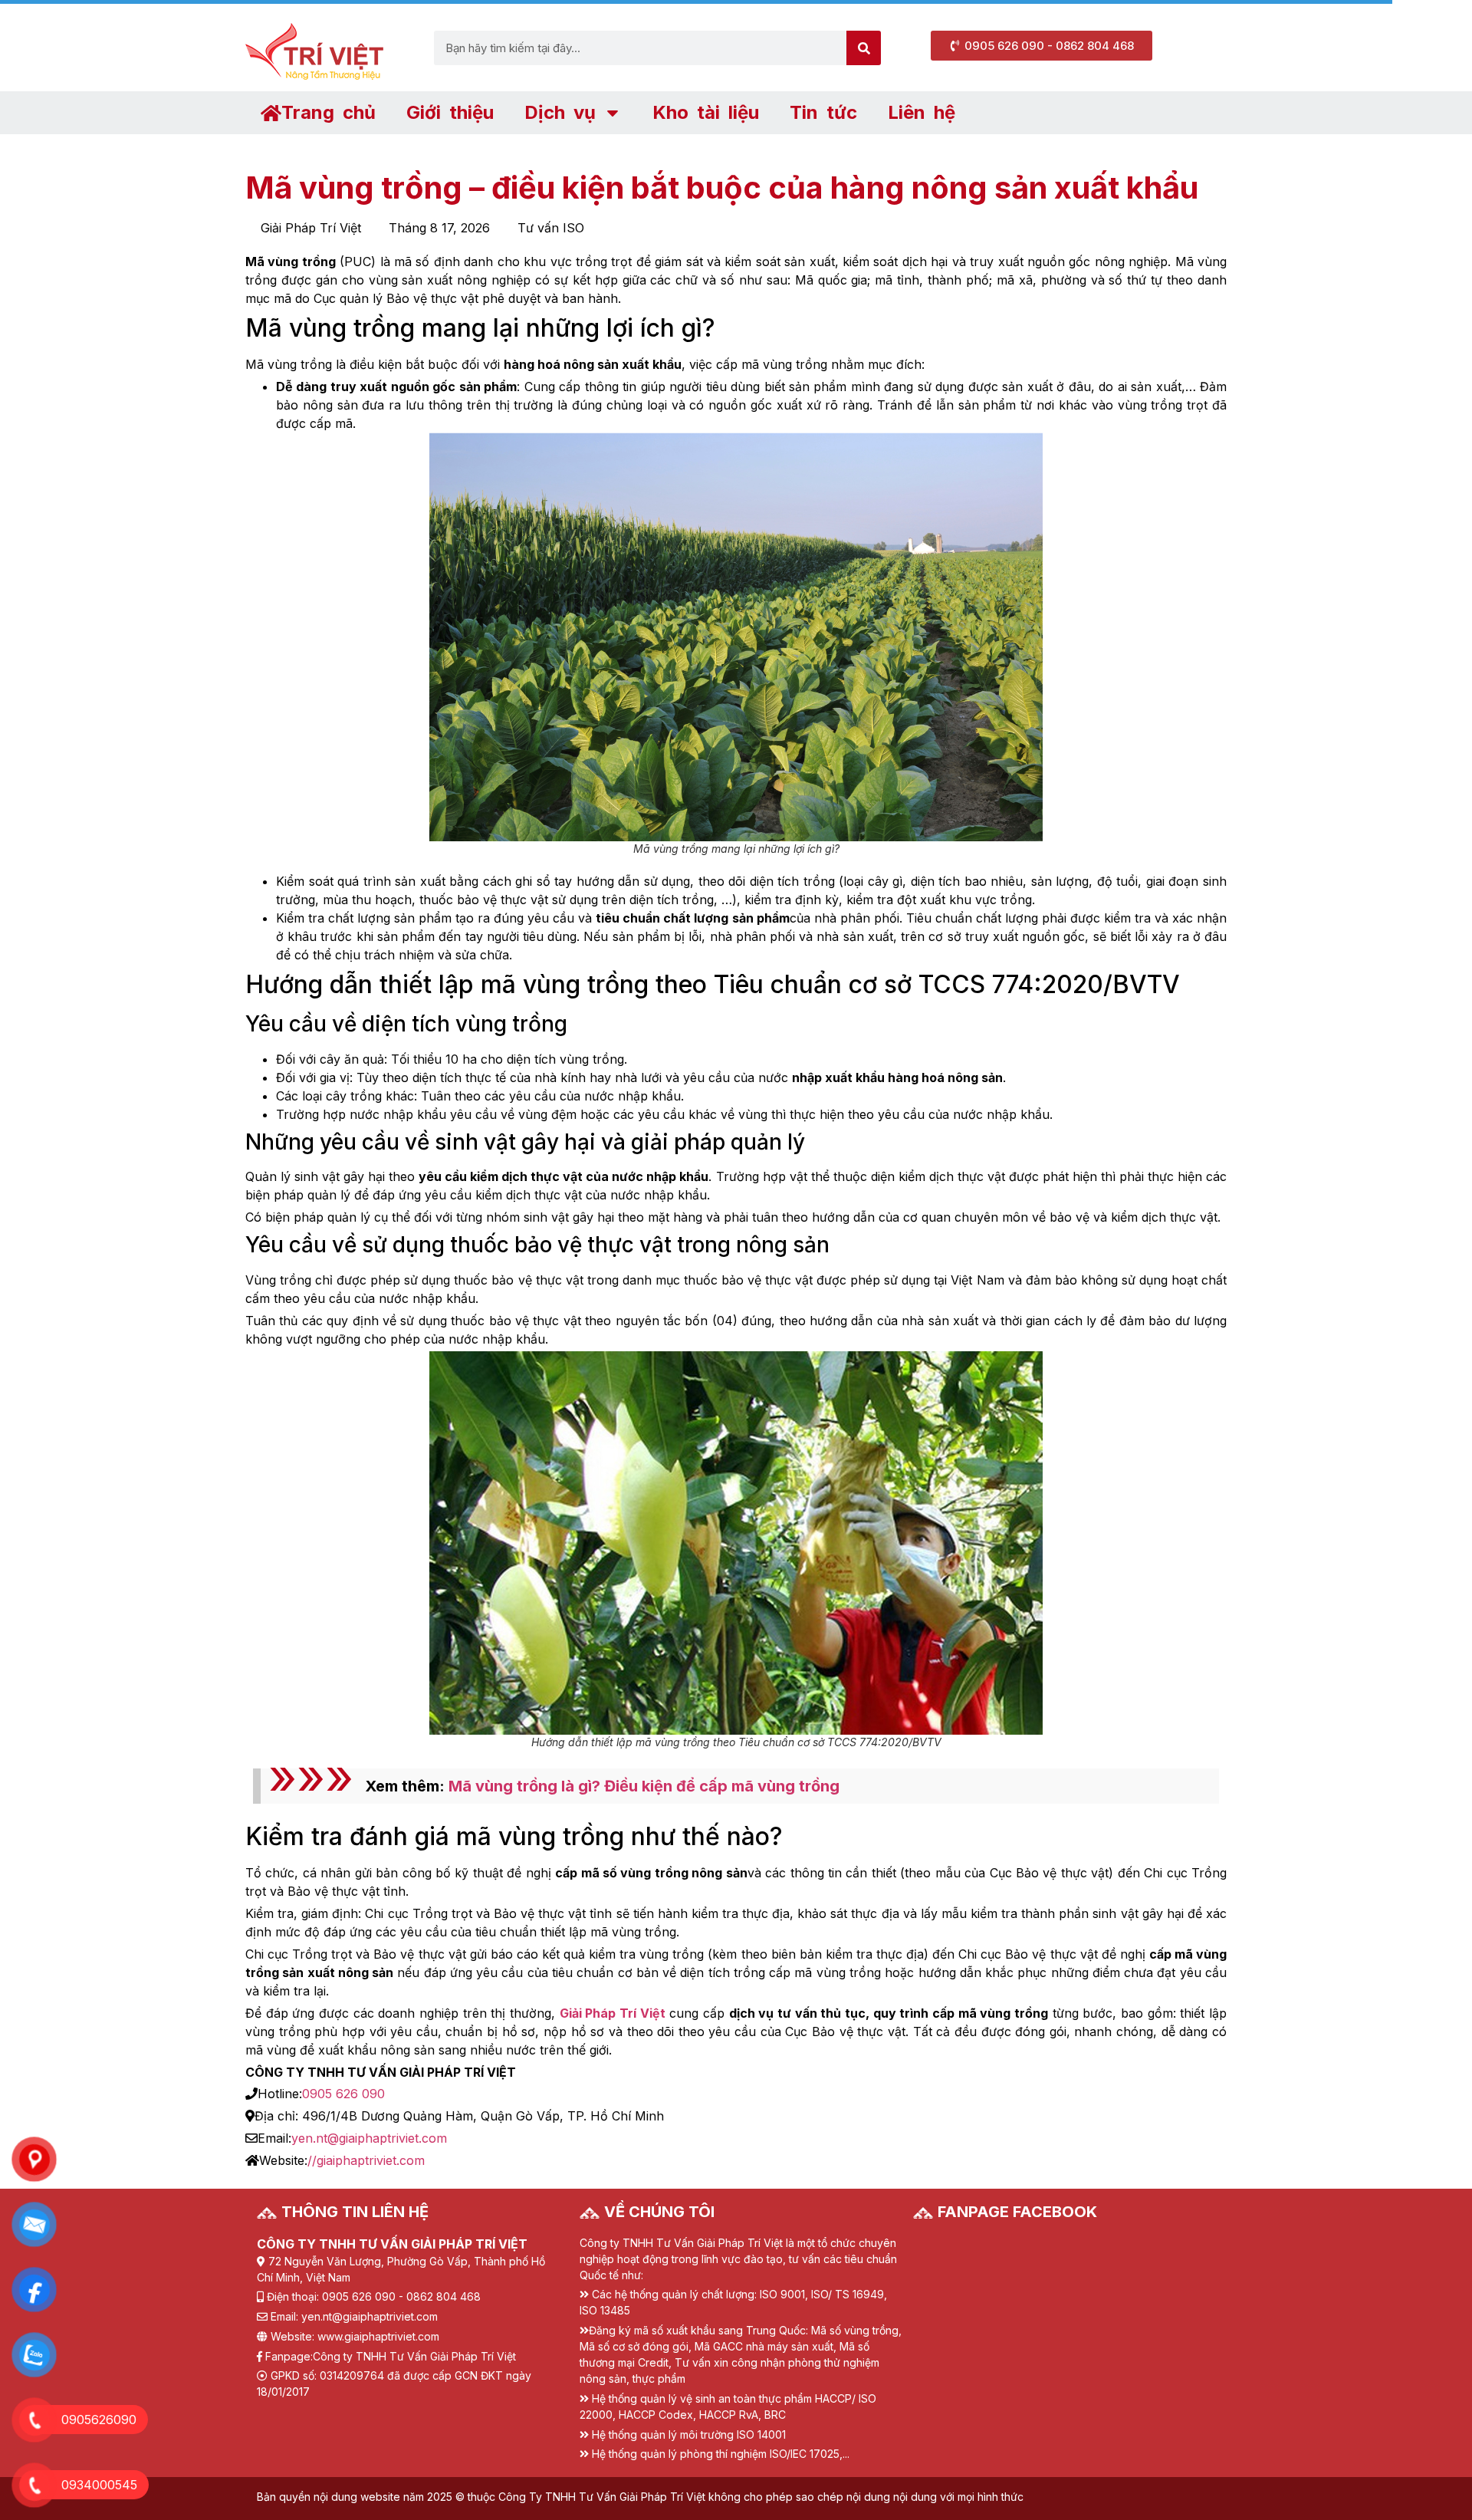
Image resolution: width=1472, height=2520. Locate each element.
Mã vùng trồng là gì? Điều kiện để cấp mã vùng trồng (644, 1786)
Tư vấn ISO (551, 228)
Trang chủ (329, 112)
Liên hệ (922, 112)
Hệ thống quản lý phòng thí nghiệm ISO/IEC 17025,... (721, 2454)
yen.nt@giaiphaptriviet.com (369, 2138)
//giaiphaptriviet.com (366, 2160)
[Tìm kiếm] (864, 48)
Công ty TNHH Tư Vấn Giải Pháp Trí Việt (414, 2356)
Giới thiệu (450, 112)
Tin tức (823, 112)
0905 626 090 (343, 2094)
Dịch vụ (560, 112)
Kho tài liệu (706, 112)
